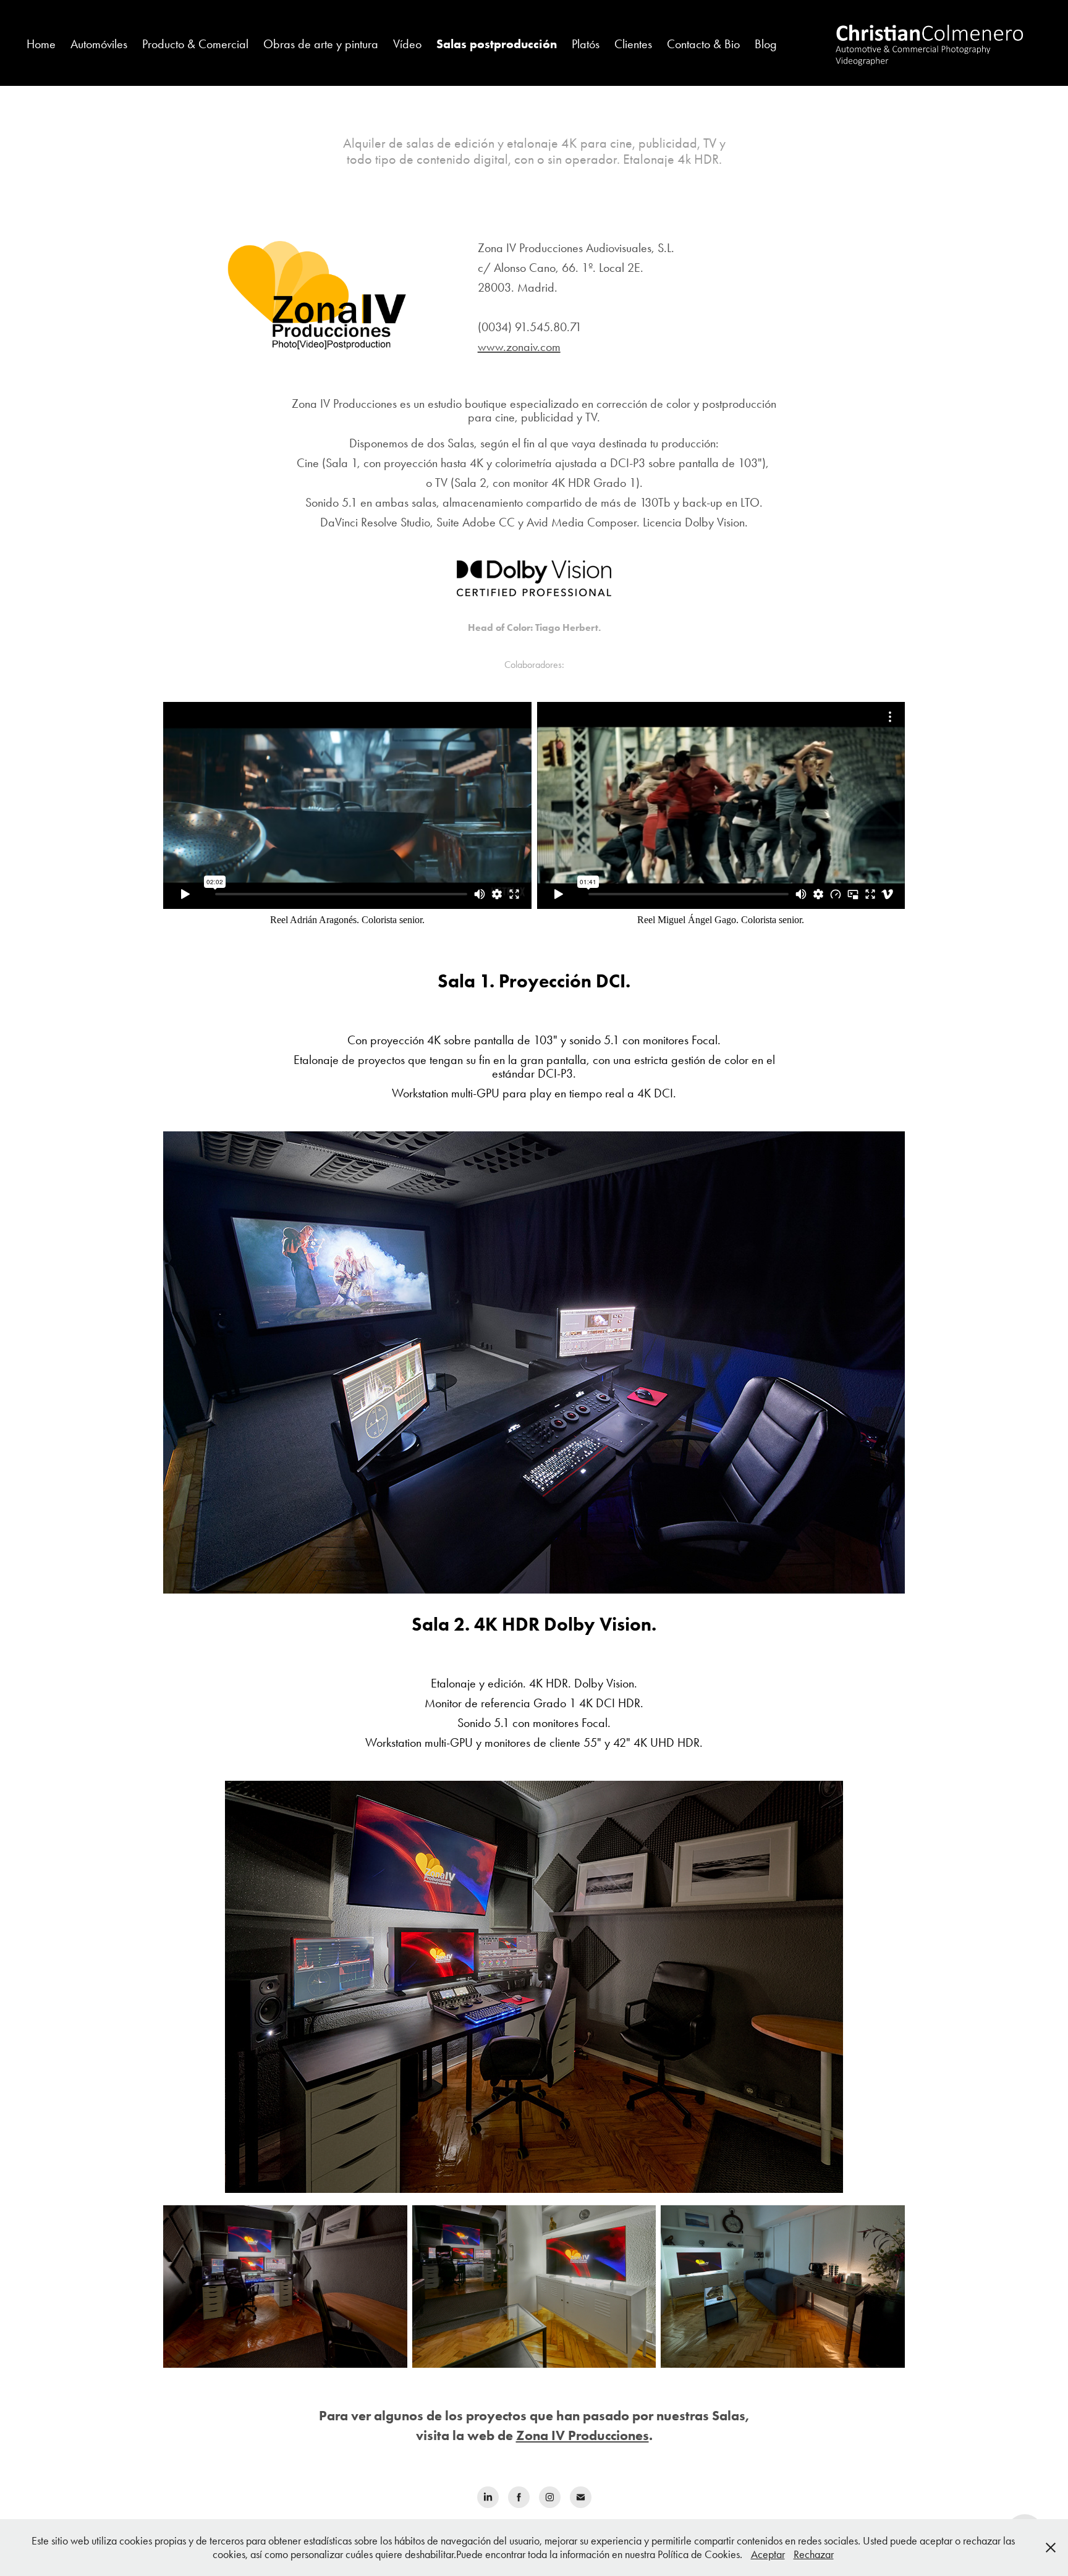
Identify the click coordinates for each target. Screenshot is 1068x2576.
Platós (586, 44)
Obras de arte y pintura (321, 44)
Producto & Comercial (195, 44)
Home (41, 44)
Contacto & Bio (703, 44)
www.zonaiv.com (519, 347)
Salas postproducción (497, 44)
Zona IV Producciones (583, 2435)
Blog (766, 44)
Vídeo (407, 44)
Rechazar (814, 2554)
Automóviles (99, 44)
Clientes (633, 44)
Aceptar (768, 2554)
